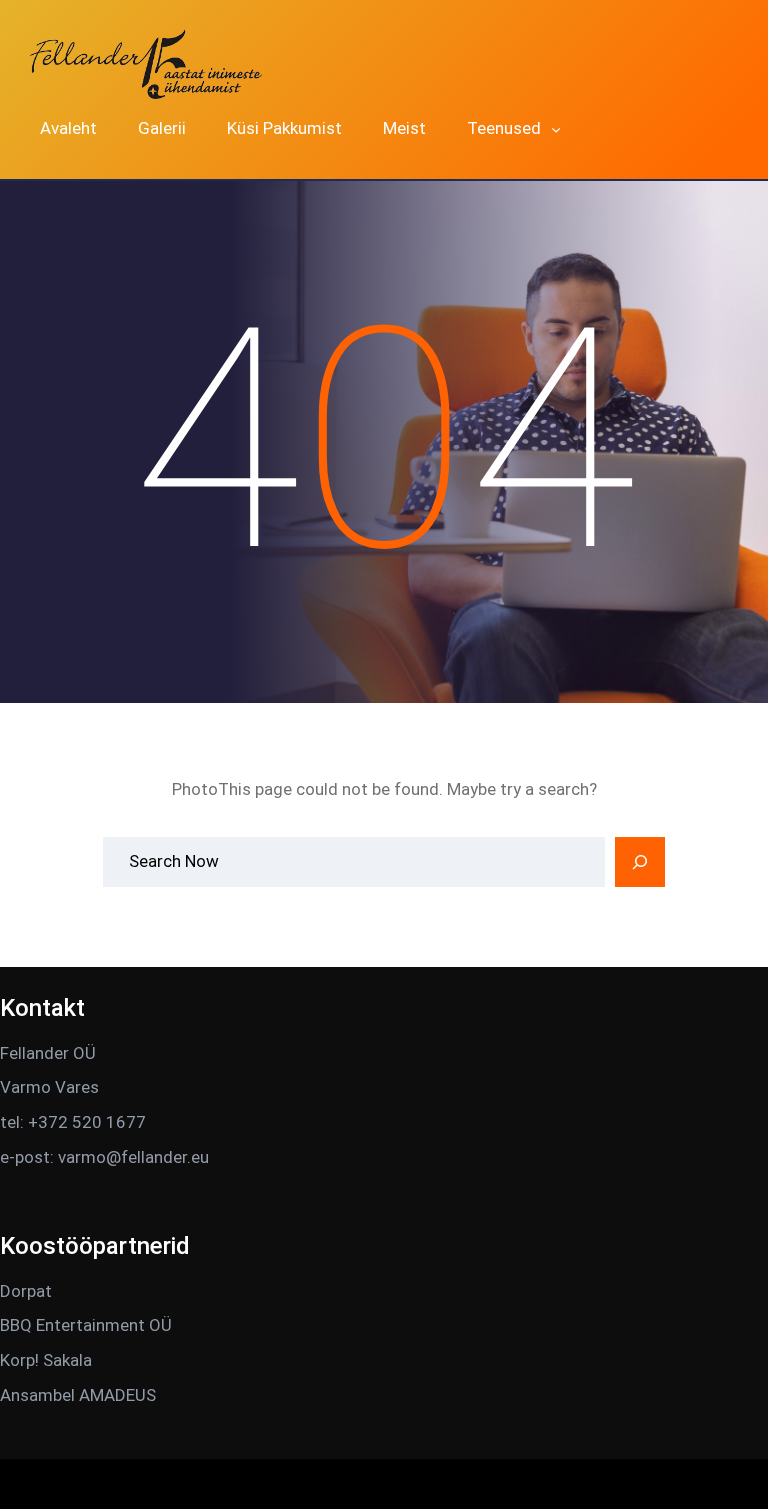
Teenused (504, 128)
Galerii (162, 128)
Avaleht (68, 128)
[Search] (640, 862)
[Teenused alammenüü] (556, 129)
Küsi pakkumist (284, 128)
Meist (404, 128)
